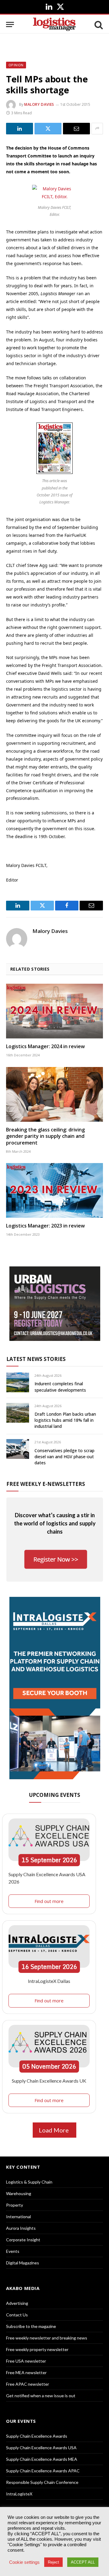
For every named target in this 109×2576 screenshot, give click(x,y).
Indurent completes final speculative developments (60, 1387)
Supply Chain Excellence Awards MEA (42, 2459)
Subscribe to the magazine (31, 2326)
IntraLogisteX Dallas (49, 1981)
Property (15, 2205)
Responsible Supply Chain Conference (42, 2482)
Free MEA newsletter (26, 2372)
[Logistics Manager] (54, 24)
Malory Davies (39, 104)
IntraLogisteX (19, 2494)
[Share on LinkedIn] (20, 129)
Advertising (17, 2303)
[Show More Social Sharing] (97, 129)
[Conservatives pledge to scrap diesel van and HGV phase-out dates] (18, 1449)
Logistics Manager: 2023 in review (45, 1226)
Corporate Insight (23, 2240)
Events (13, 2251)
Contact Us (17, 2315)
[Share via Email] (76, 129)
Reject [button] (53, 2562)
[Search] (98, 24)
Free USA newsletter (26, 2361)
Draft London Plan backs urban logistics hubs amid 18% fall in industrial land (65, 1420)
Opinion (16, 65)
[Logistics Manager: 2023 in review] (54, 1190)
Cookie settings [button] (24, 2562)
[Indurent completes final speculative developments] (18, 1382)
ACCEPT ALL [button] (83, 2562)
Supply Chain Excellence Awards (37, 2436)
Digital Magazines (23, 2263)
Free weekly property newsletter (37, 2349)
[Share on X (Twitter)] (48, 129)
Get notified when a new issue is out (41, 2396)
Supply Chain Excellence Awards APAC (43, 2471)
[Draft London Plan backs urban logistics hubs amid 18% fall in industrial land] (18, 1413)
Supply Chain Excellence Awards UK (49, 2081)
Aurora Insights (21, 2228)
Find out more (49, 1901)
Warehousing (19, 2193)
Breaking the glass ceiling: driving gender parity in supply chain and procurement (45, 1136)
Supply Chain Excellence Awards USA (41, 2448)
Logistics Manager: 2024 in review (45, 1046)
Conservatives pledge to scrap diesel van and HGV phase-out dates (64, 1457)
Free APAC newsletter (28, 2384)
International (18, 2217)
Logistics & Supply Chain (29, 2182)
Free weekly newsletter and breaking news (47, 2338)
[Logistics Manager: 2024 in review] (54, 1011)
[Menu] (10, 24)
